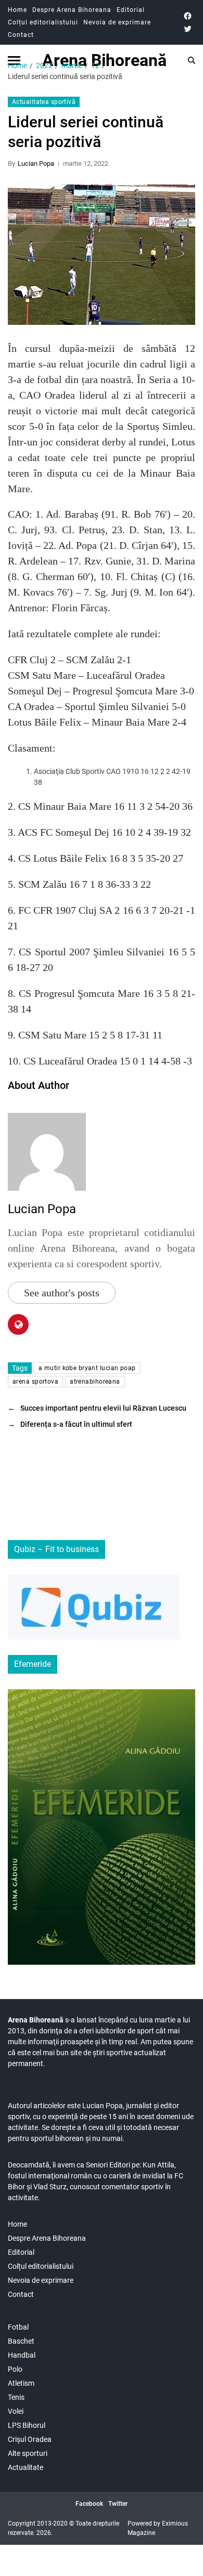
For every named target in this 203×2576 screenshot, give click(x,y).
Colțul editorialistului (43, 22)
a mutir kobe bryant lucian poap (87, 1368)
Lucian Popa (36, 163)
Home (17, 10)
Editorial (131, 10)
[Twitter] (188, 29)
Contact (21, 35)
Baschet (21, 2341)
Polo (15, 2369)
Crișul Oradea (30, 2439)
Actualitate (26, 2467)
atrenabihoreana (95, 1382)
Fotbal (18, 2327)
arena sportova (35, 1382)
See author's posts (62, 1293)
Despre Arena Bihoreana (72, 10)
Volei (16, 2411)
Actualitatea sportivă (44, 102)
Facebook (89, 2504)
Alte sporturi (28, 2453)
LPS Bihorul (27, 2425)
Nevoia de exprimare (117, 22)
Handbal (22, 2355)
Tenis (16, 2397)
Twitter (118, 2504)
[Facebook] (188, 16)
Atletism (21, 2383)
